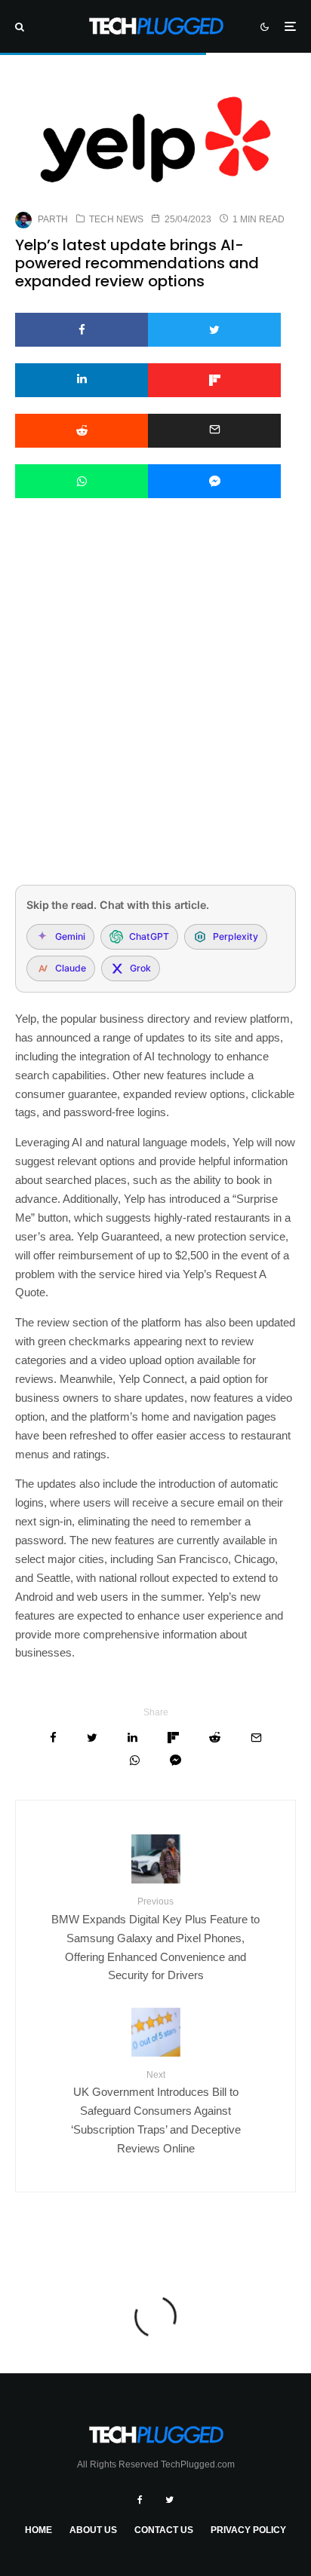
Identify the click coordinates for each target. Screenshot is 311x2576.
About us (93, 2530)
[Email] (214, 431)
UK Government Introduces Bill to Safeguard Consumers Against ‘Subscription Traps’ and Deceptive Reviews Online (156, 2112)
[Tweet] (214, 330)
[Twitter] (169, 2500)
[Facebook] (140, 2500)
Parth (53, 219)
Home (38, 2530)
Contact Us (164, 2530)
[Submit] (82, 431)
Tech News (116, 219)
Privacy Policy (248, 2530)
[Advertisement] (155, 711)
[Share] (82, 330)
